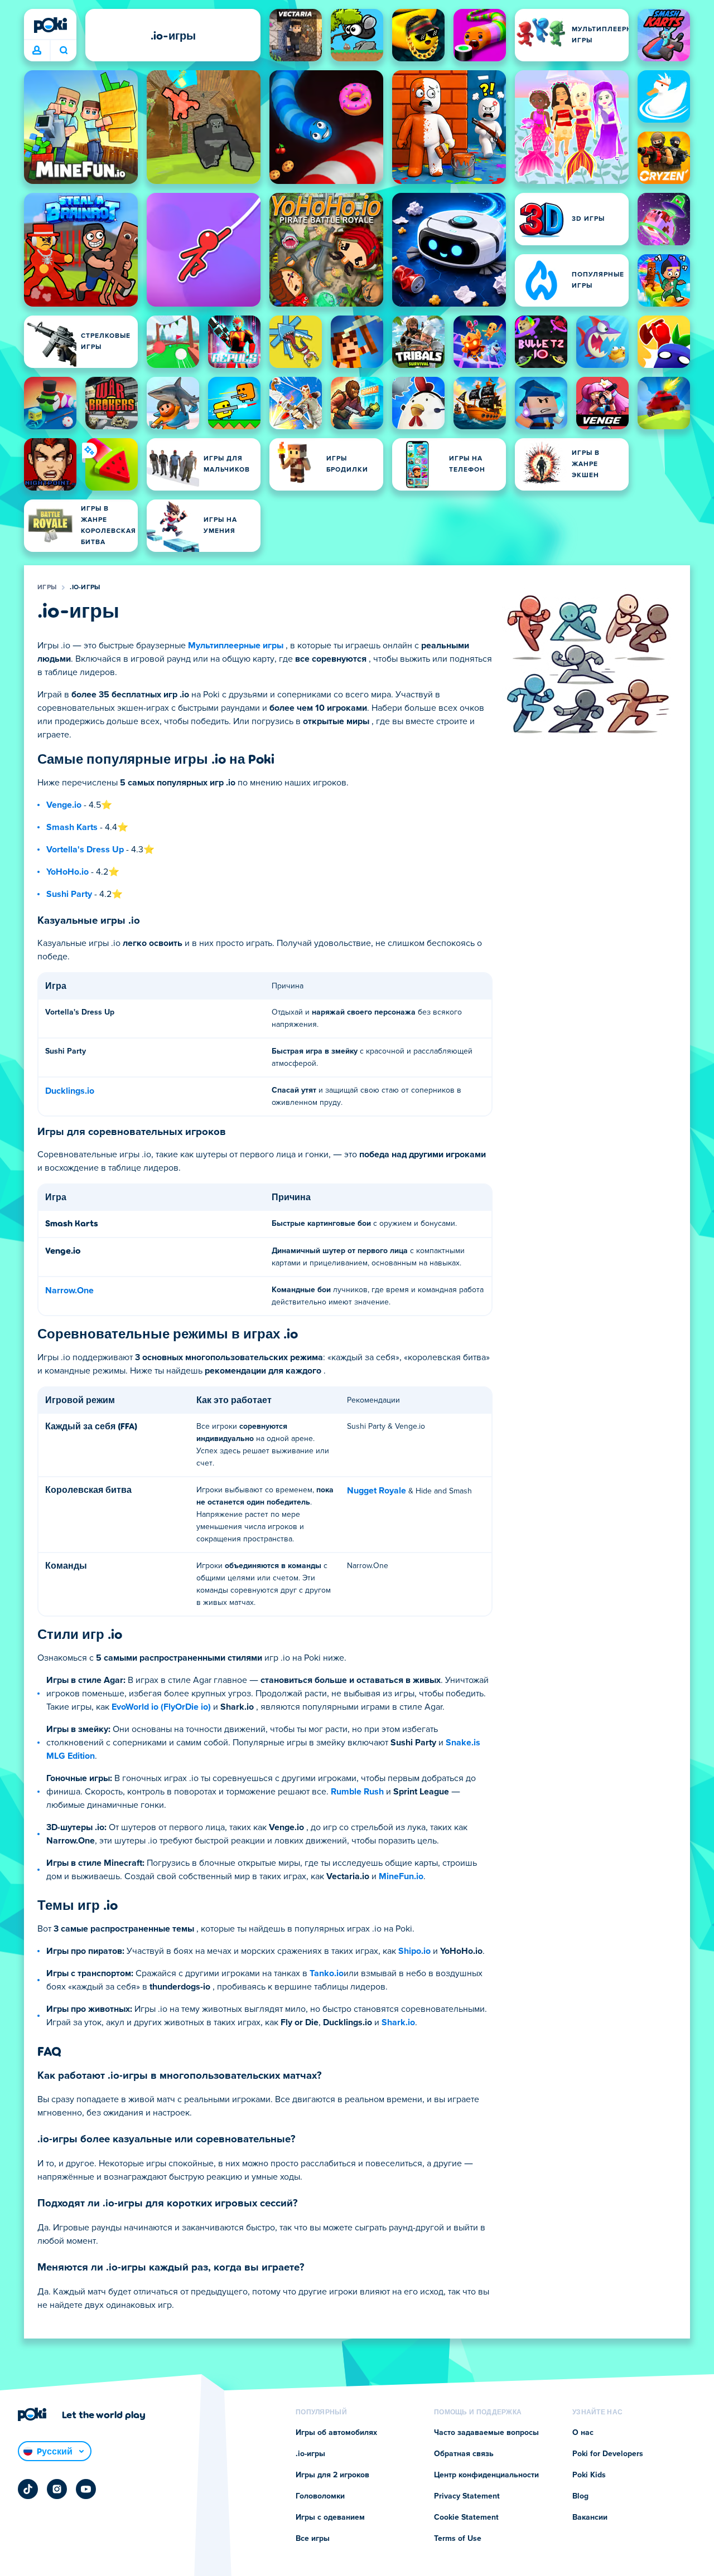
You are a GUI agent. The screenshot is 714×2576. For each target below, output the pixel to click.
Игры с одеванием (330, 2517)
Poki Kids (589, 2475)
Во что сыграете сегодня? (63, 51)
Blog (580, 2496)
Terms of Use (458, 2539)
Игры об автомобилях (336, 2433)
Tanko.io (327, 1973)
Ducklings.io (70, 1091)
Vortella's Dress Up (85, 850)
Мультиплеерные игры (236, 646)
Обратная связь (464, 2454)
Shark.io (398, 2022)
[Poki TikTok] (28, 2489)
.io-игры (85, 588)
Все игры (313, 2539)
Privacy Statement (467, 2496)
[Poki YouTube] (86, 2489)
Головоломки (320, 2496)
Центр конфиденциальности (486, 2475)
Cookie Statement (466, 2517)
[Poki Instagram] (57, 2489)
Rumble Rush (357, 1792)
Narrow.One (69, 1291)
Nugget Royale (377, 1491)
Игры (47, 588)
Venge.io (64, 805)
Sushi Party (69, 894)
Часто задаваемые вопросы (486, 2433)
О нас (583, 2433)
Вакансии (590, 2517)
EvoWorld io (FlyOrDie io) (161, 1707)
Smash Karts (72, 827)
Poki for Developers (608, 2454)
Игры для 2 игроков (332, 2475)
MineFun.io (401, 1876)
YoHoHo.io (67, 872)
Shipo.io (414, 1951)
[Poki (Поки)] (50, 25)
